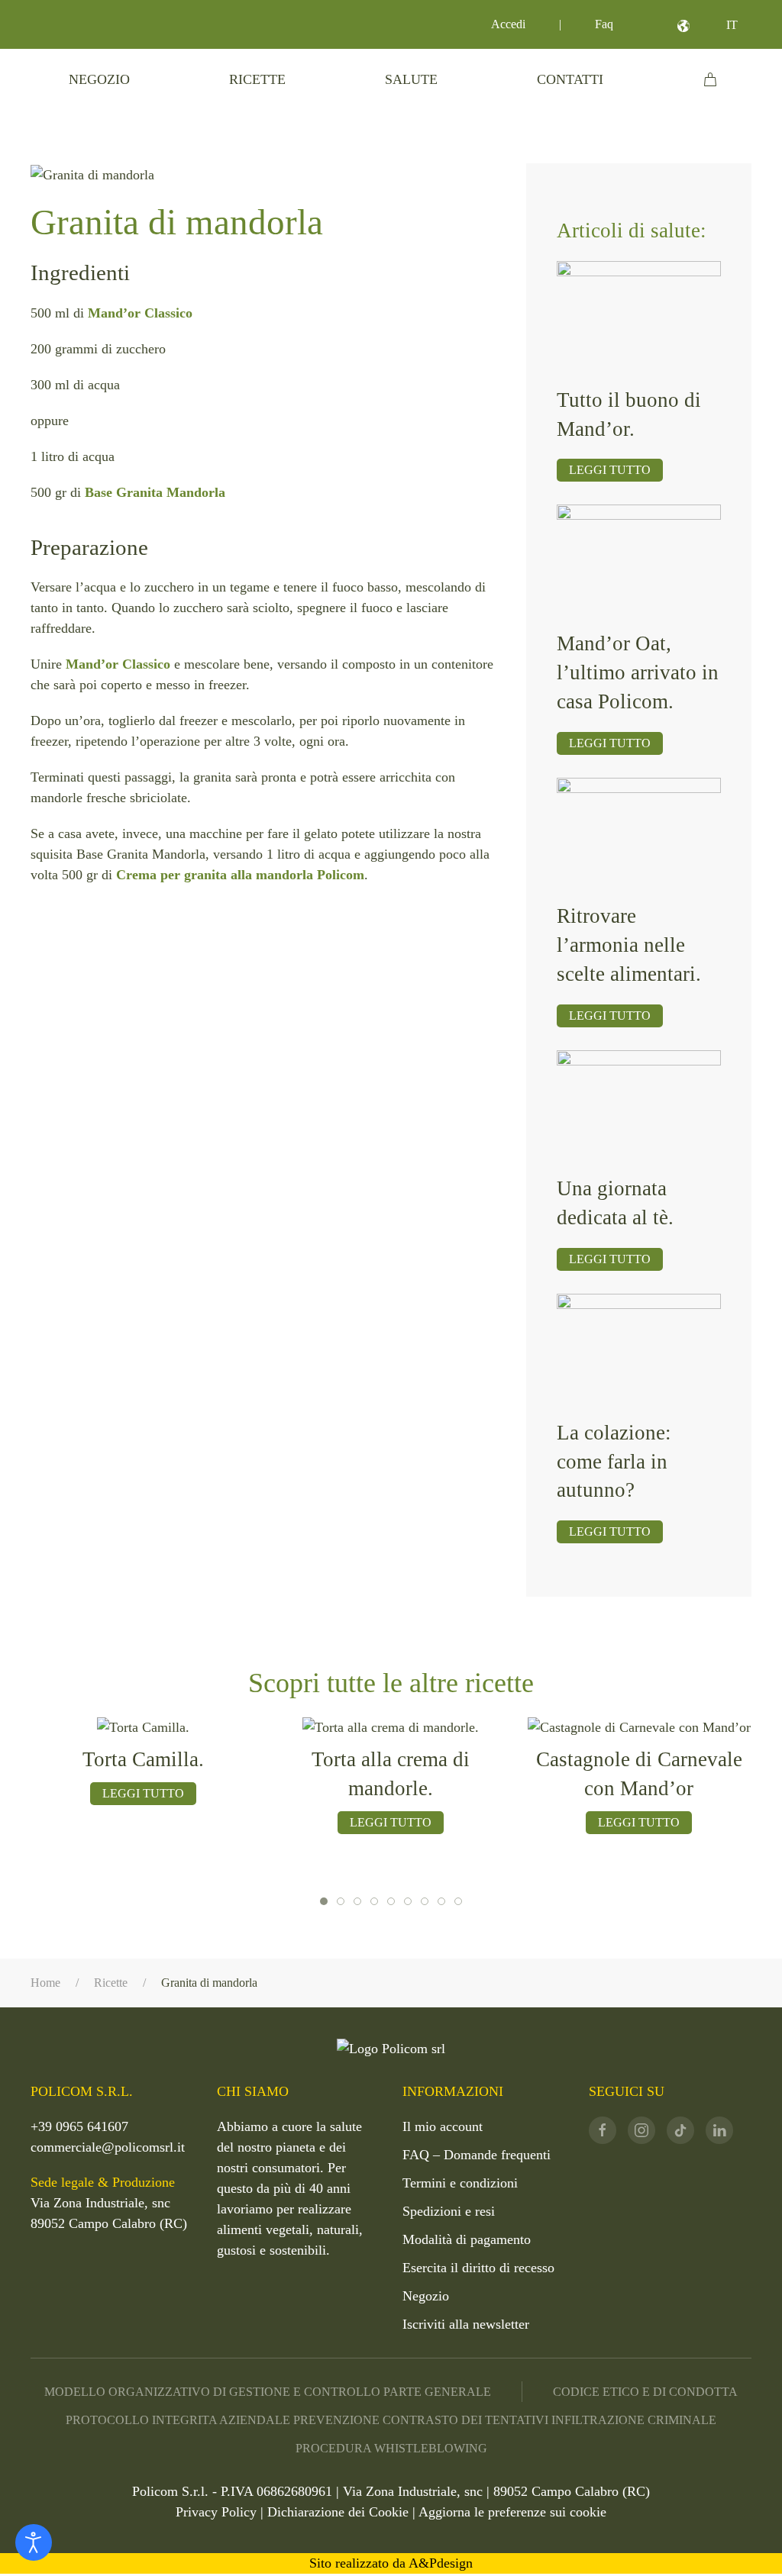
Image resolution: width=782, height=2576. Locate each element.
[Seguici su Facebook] (603, 2130)
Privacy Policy (216, 2512)
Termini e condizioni (460, 2183)
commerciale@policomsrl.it (108, 2147)
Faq (604, 24)
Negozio (99, 79)
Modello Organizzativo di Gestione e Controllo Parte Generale (268, 2392)
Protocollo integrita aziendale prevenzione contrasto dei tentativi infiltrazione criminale (391, 2420)
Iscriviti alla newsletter (466, 2324)
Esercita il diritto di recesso (478, 2268)
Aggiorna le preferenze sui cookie (512, 2512)
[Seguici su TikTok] (680, 2130)
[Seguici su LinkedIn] (719, 2130)
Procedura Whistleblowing (391, 2448)
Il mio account (443, 2126)
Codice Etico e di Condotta (645, 2392)
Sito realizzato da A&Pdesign (391, 2563)
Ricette (257, 79)
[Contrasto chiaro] (34, 2542)
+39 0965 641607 (79, 2126)
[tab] (324, 1901)
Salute (411, 79)
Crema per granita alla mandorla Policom (240, 875)
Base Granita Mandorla (155, 492)
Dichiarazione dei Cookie (338, 2512)
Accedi (508, 24)
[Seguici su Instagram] (641, 2130)
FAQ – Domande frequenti (477, 2155)
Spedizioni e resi (449, 2211)
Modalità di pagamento (467, 2239)
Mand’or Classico (140, 313)
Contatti (570, 79)
